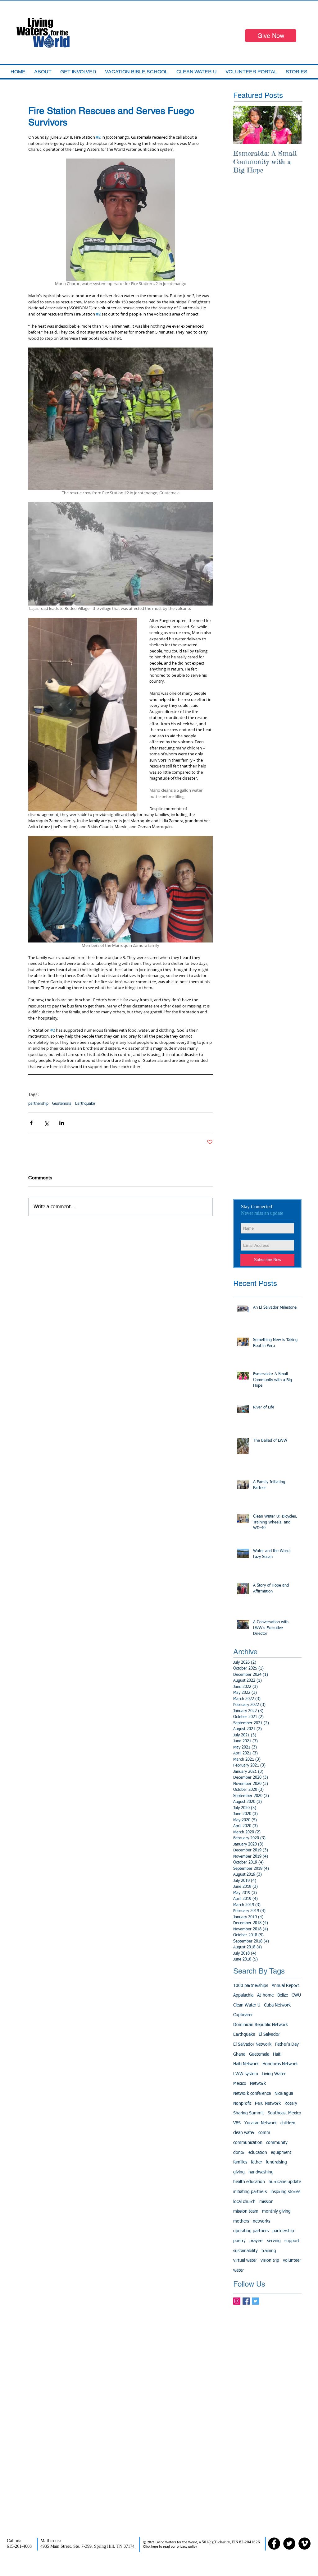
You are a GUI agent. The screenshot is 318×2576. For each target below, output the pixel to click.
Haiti (277, 2054)
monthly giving (276, 2211)
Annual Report (285, 1986)
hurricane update (285, 2182)
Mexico (240, 2084)
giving (239, 2172)
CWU (296, 1995)
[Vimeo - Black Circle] (304, 2544)
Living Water (274, 2074)
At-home (265, 1995)
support (292, 2241)
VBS (237, 2123)
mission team (246, 2211)
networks (261, 2221)
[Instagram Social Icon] (237, 2301)
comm (264, 2133)
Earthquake (85, 1104)
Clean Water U (247, 2005)
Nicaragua (284, 2094)
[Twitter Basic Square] (255, 2301)
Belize (283, 1995)
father (257, 2162)
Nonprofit (242, 2104)
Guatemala (62, 1104)
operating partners (251, 2231)
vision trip (270, 2260)
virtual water (245, 2260)
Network (258, 2084)
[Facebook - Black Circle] (274, 2544)
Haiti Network (246, 2064)
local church (244, 2202)
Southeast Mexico (284, 2113)
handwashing (261, 2172)
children (288, 2123)
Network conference (252, 2094)
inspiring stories (285, 2192)
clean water (244, 2133)
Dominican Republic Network (261, 2025)
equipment (281, 2153)
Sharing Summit (249, 2113)
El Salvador (269, 2035)
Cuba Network (277, 2005)
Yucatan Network (261, 2123)
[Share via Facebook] (31, 1123)
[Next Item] (292, 125)
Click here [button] (151, 2547)
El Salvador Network (252, 2044)
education (258, 2153)
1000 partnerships (251, 1986)
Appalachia (243, 1995)
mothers (241, 2221)
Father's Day (287, 2044)
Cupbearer (243, 2015)
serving (274, 2241)
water (238, 2270)
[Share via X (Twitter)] (46, 1123)
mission (266, 2202)
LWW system (246, 2074)
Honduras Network (280, 2064)
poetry (239, 2241)
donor (239, 2153)
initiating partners (250, 2192)
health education (249, 2182)
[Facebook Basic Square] (246, 2301)
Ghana (239, 2054)
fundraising (276, 2162)
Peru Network (268, 2104)
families (240, 2162)
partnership (38, 1104)
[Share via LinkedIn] (62, 1123)
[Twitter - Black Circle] (289, 2544)
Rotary (291, 2104)
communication (248, 2143)
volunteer (292, 2260)
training (269, 2251)
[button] (136, 72)
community (277, 2143)
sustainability (245, 2251)
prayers (256, 2241)
